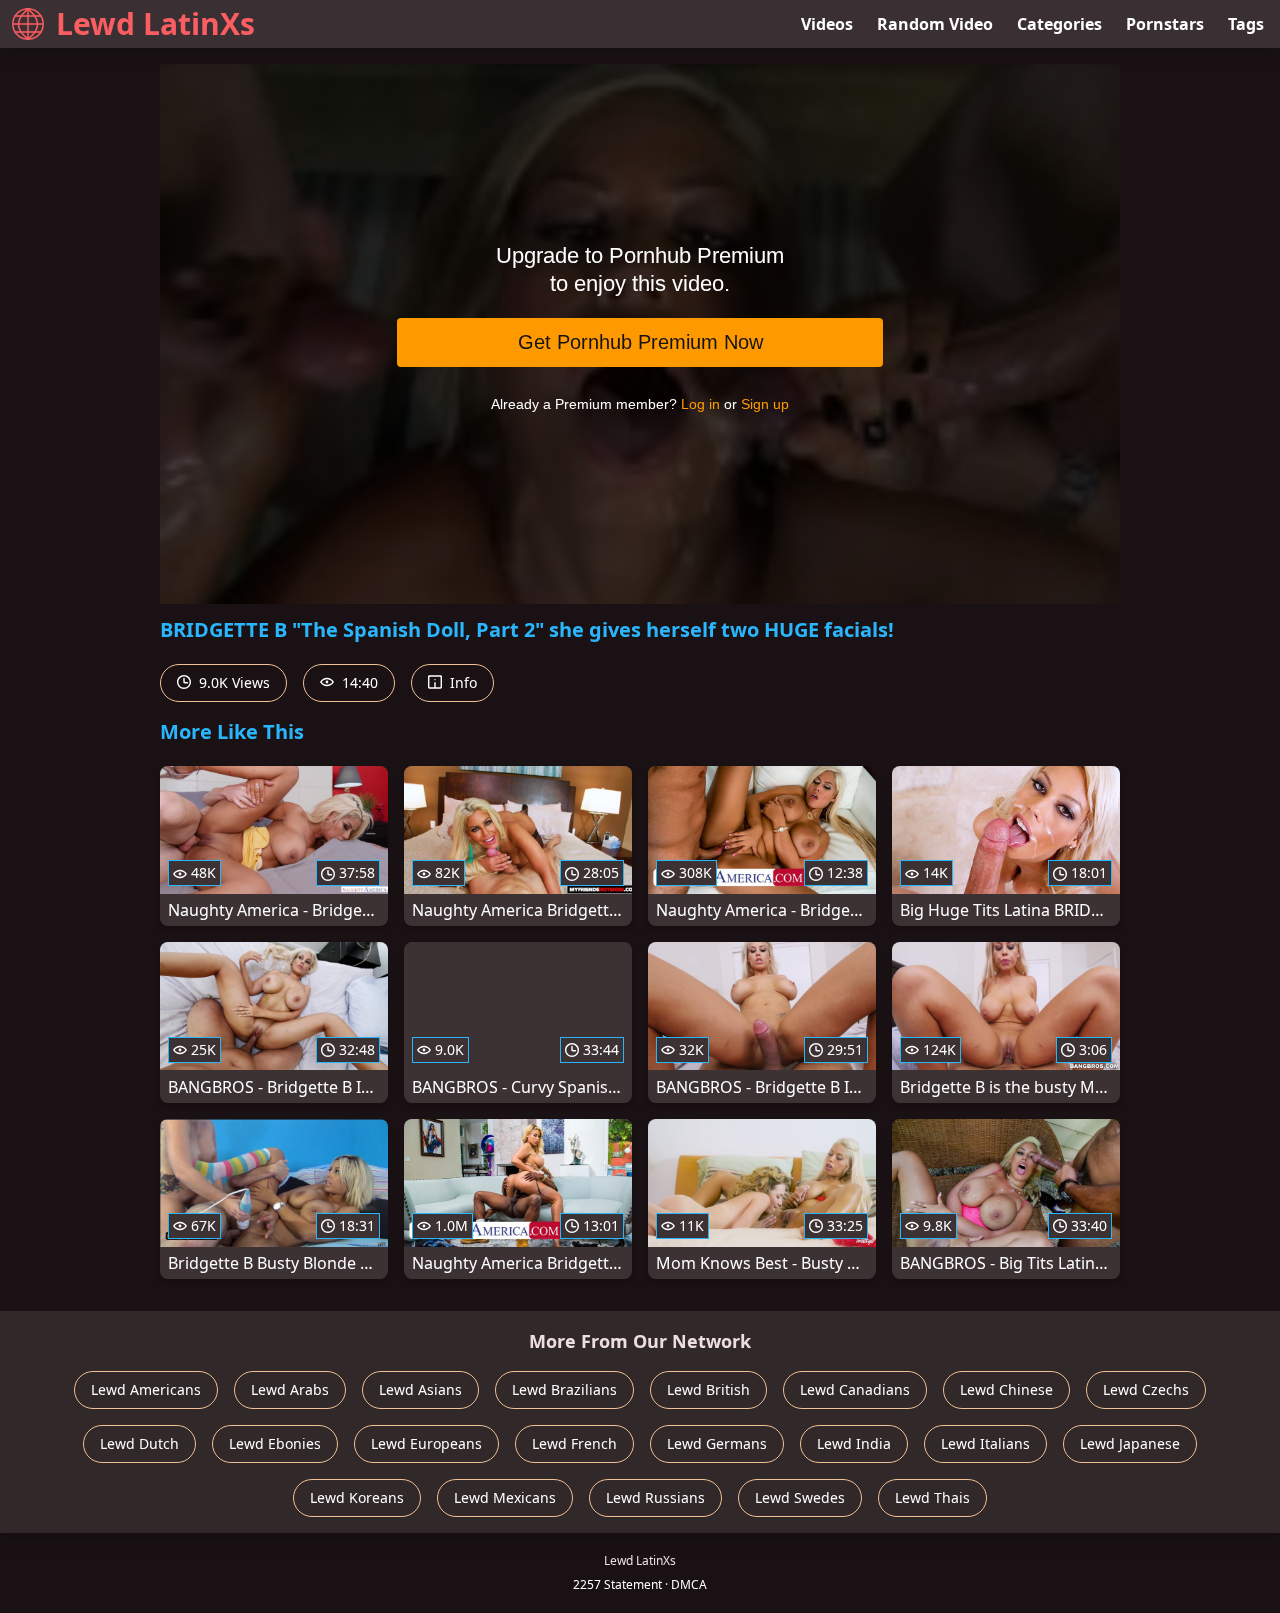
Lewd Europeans (426, 1443)
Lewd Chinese (1006, 1389)
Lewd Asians (420, 1389)
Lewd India (854, 1443)
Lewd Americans (146, 1389)
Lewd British (708, 1389)
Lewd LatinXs (155, 23)
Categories (1059, 24)
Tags (1246, 24)
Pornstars (1165, 24)
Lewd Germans (717, 1443)
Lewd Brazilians (564, 1389)
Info (461, 682)
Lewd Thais (932, 1497)
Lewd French (574, 1443)
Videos (827, 24)
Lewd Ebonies (275, 1443)
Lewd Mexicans (505, 1497)
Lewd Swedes (800, 1497)
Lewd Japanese (1130, 1443)
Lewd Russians (655, 1497)
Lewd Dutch (139, 1443)
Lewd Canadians (855, 1389)
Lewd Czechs (1146, 1389)
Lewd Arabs (290, 1389)
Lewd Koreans (357, 1497)
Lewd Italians (985, 1443)
